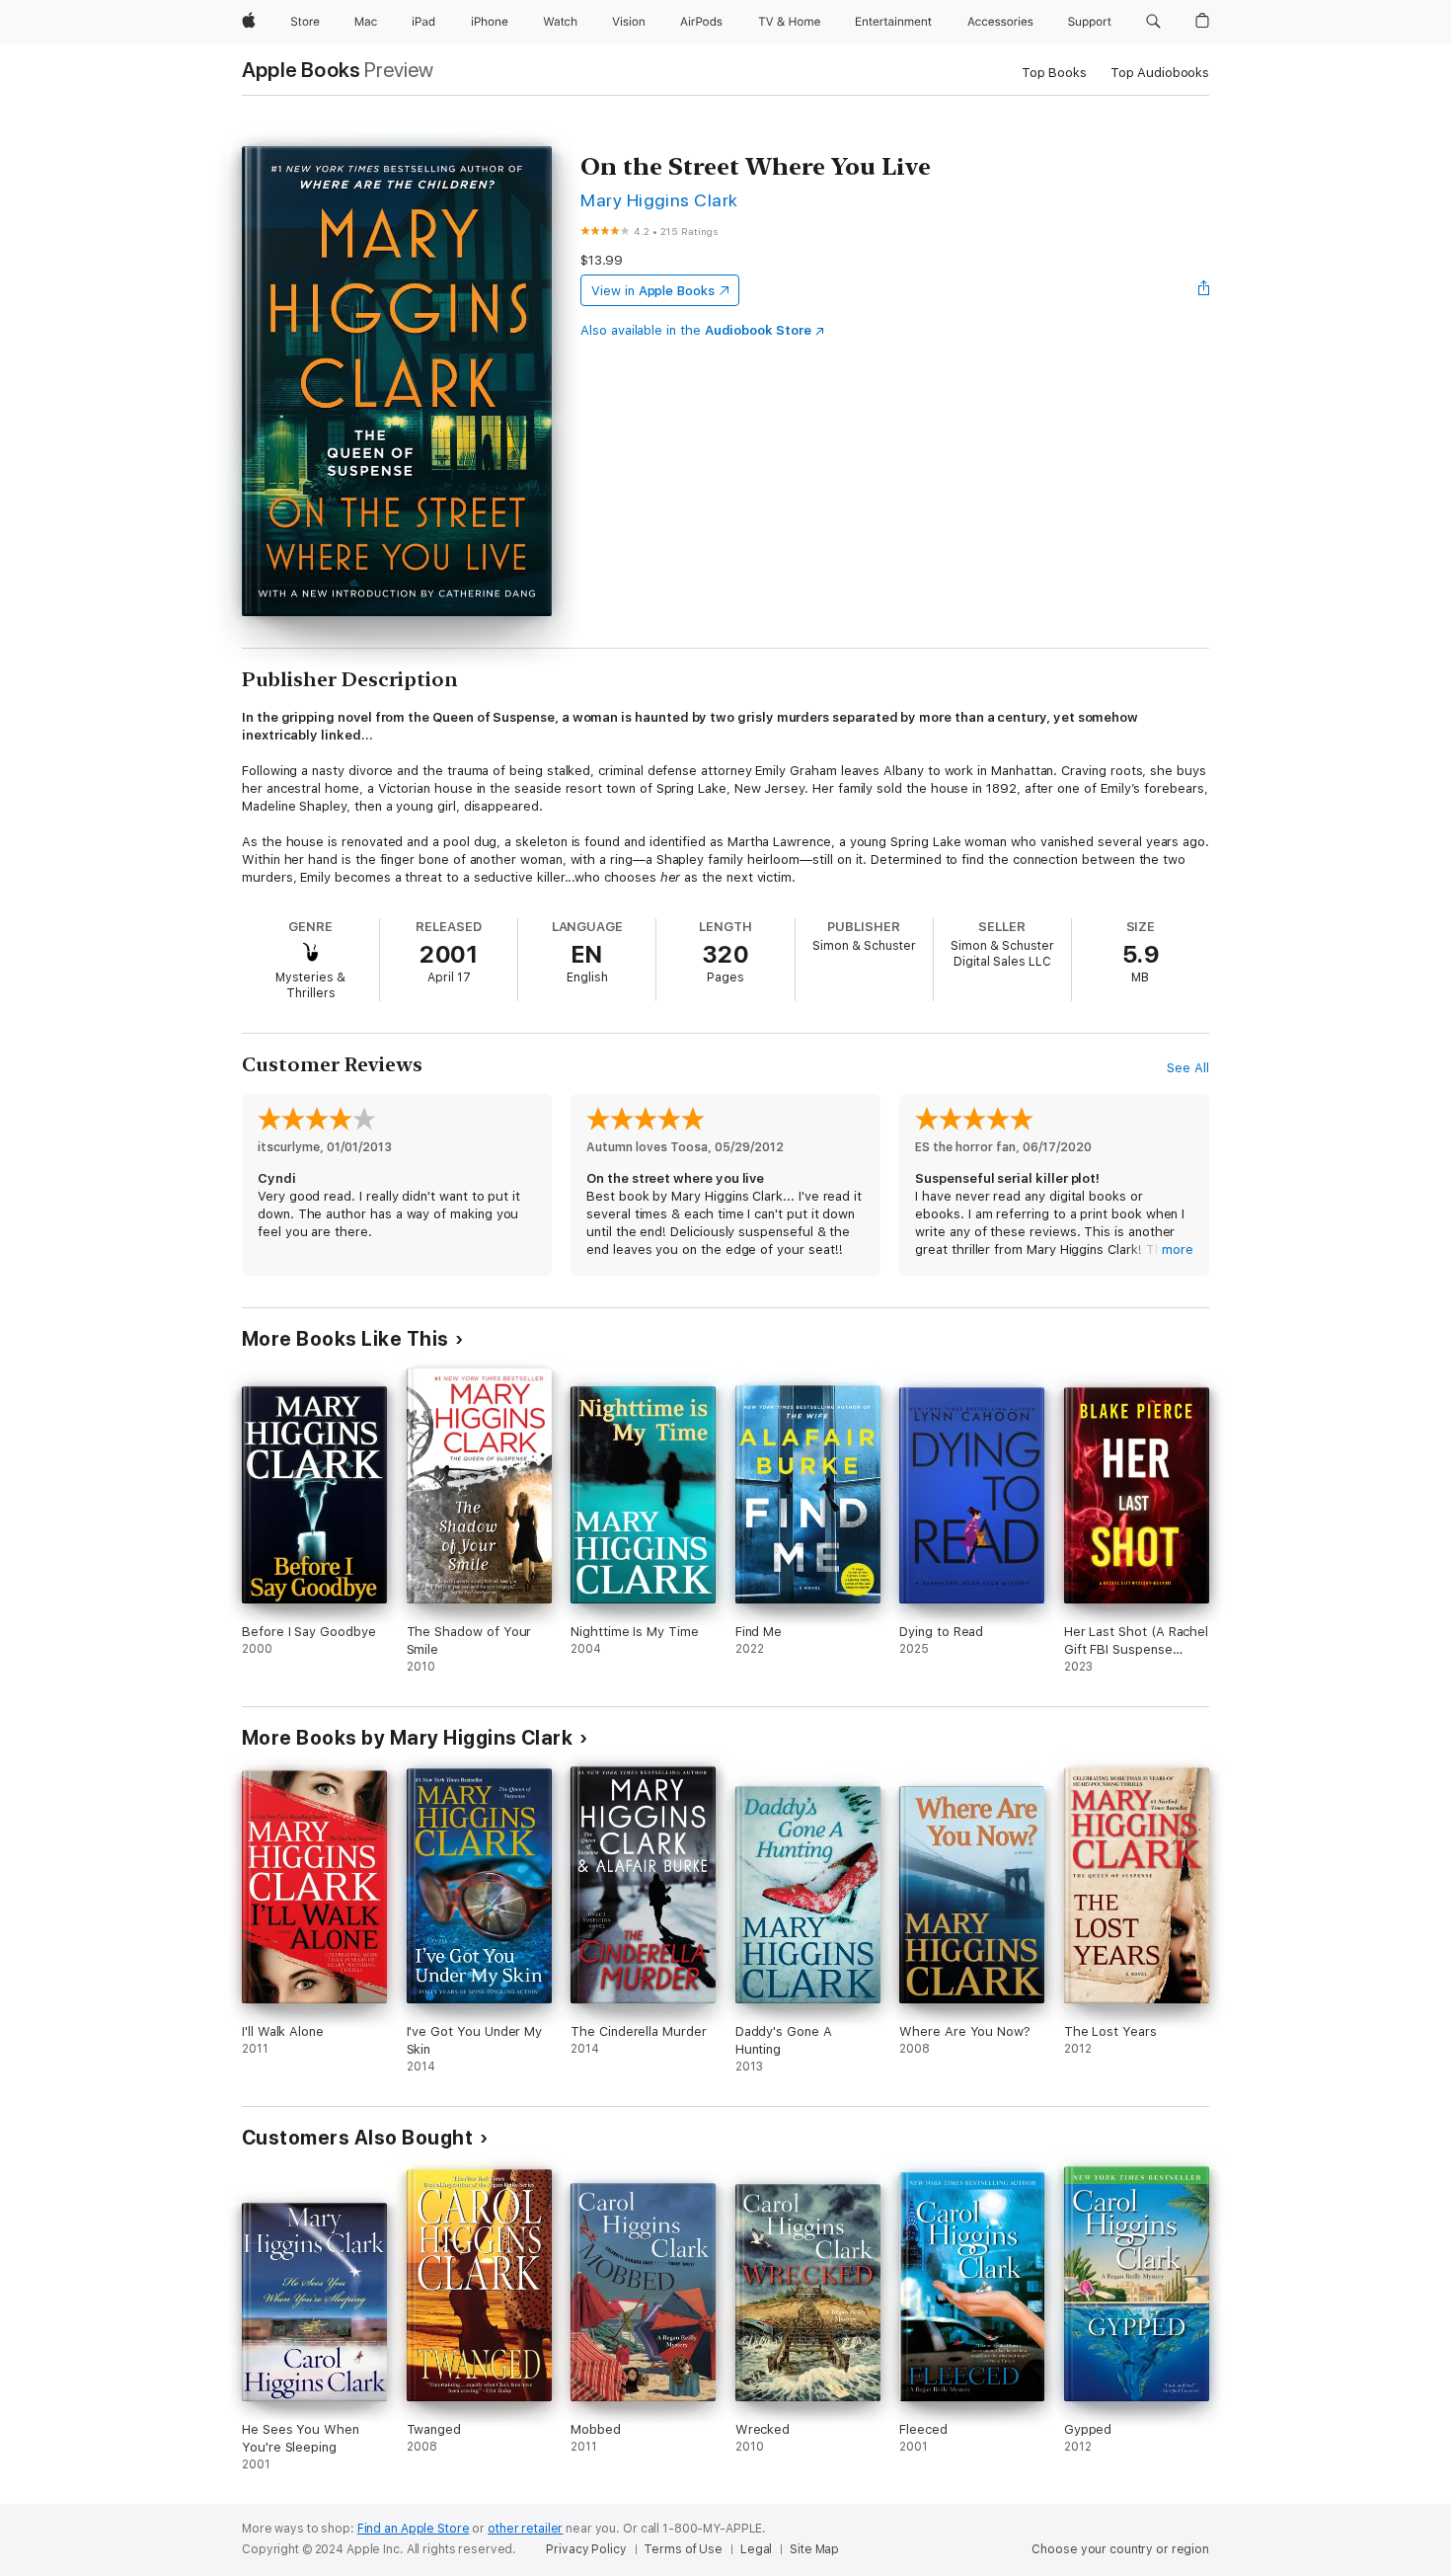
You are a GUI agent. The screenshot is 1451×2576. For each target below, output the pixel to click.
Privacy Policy (586, 2549)
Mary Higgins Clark (659, 200)
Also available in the (696, 330)
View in (653, 291)
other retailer (525, 2529)
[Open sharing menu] (1204, 290)
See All (1188, 1068)
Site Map (814, 2549)
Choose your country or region (1120, 2549)
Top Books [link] (1054, 73)
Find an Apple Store (414, 2529)
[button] (1153, 22)
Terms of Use (683, 2549)
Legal (756, 2549)
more (1178, 1249)
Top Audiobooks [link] (1160, 73)
